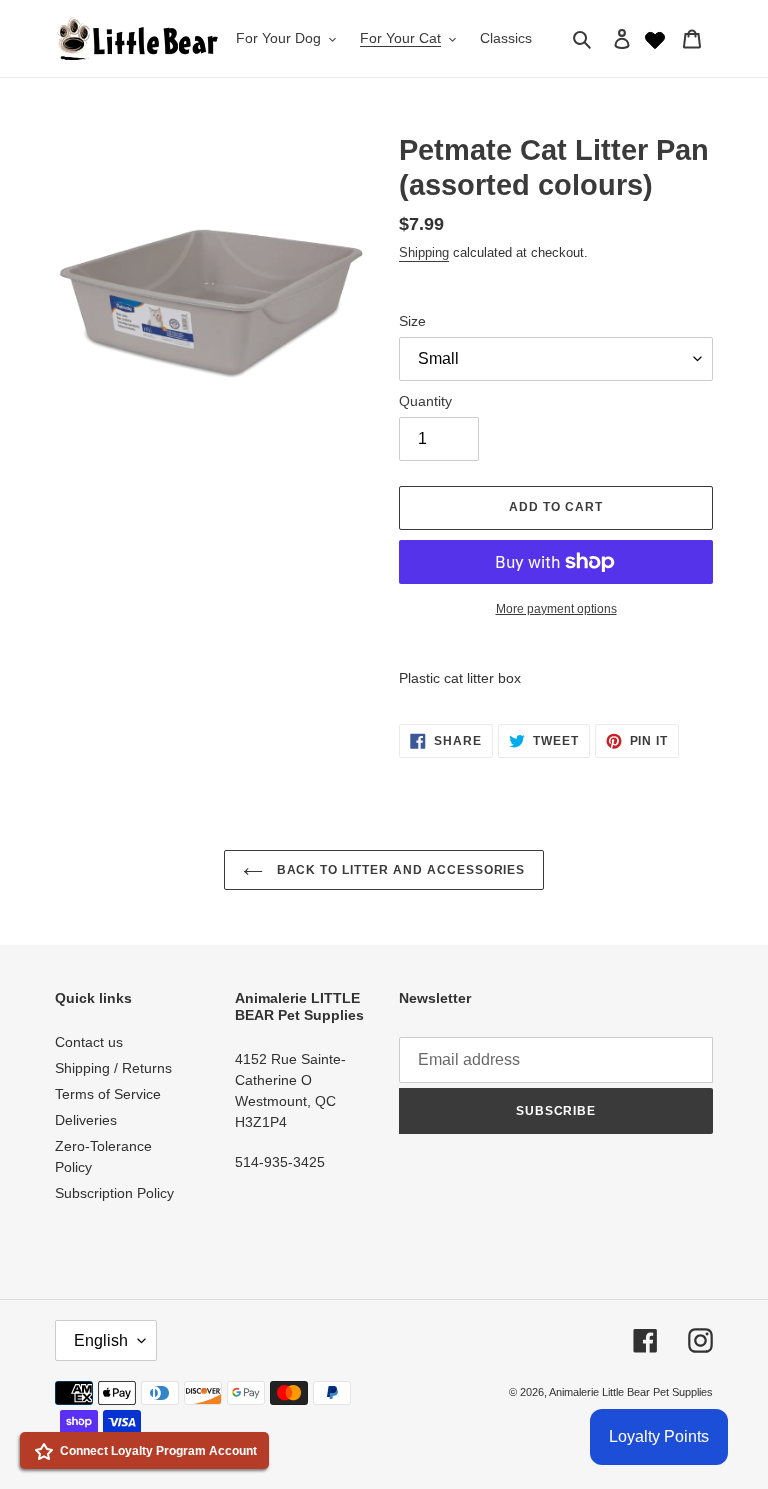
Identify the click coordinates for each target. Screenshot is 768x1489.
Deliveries (86, 1120)
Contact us (89, 1042)
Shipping (424, 252)
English (101, 1340)
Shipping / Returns (113, 1068)
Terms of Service (108, 1094)
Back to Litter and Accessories (399, 870)
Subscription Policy (114, 1193)
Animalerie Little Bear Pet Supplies (631, 1392)
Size (412, 321)
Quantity (425, 401)
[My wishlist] (655, 38)
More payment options (556, 609)
